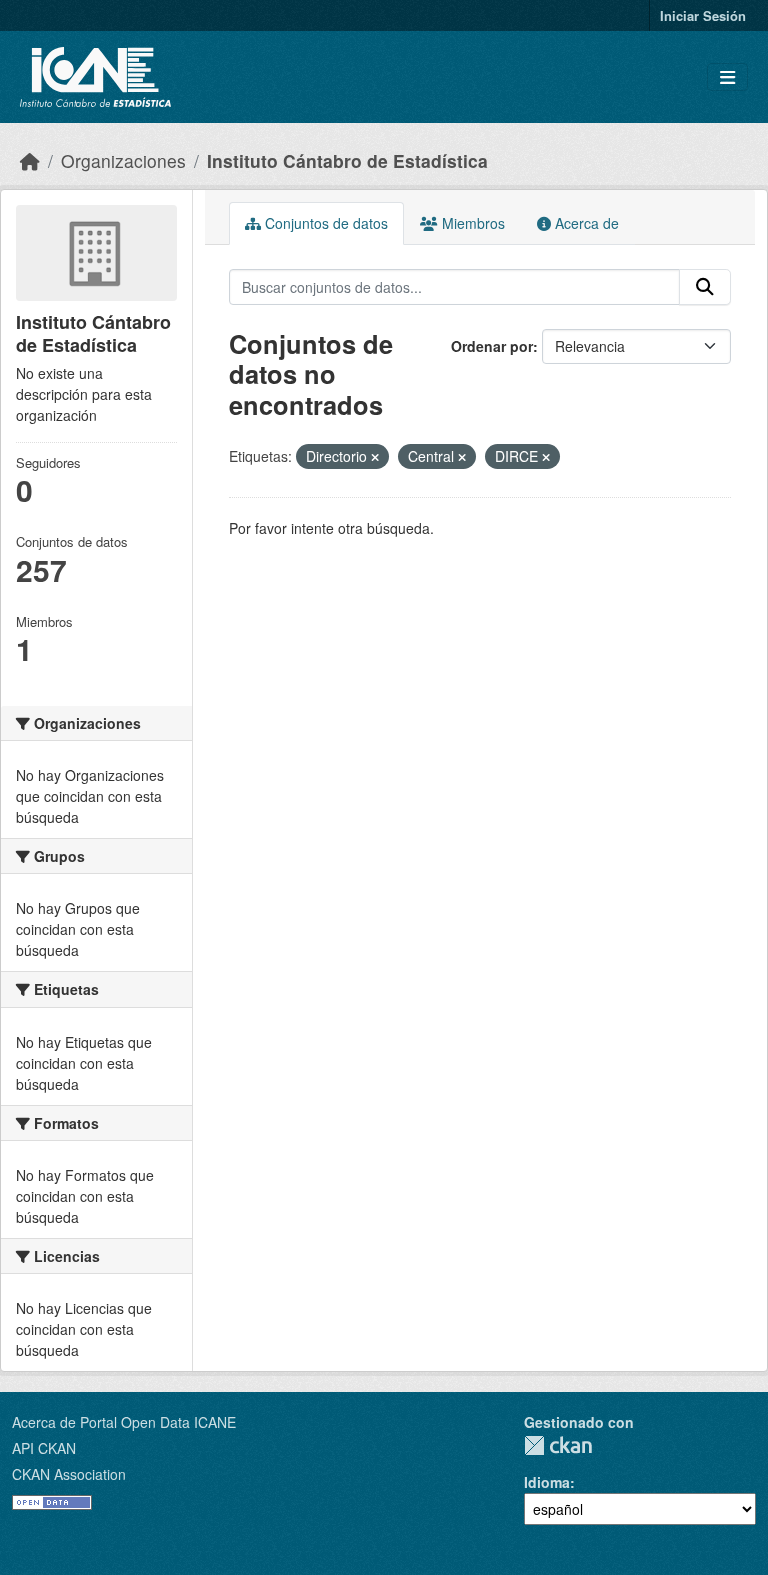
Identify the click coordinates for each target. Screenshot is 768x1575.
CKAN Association (69, 1474)
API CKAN (44, 1448)
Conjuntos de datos (324, 223)
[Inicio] (30, 160)
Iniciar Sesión (703, 15)
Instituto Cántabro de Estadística (347, 160)
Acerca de (585, 223)
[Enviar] (705, 287)
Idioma (547, 1482)
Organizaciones (123, 160)
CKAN (558, 1445)
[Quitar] (375, 457)
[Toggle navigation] (727, 77)
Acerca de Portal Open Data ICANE (124, 1422)
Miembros (471, 223)
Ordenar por (492, 346)
